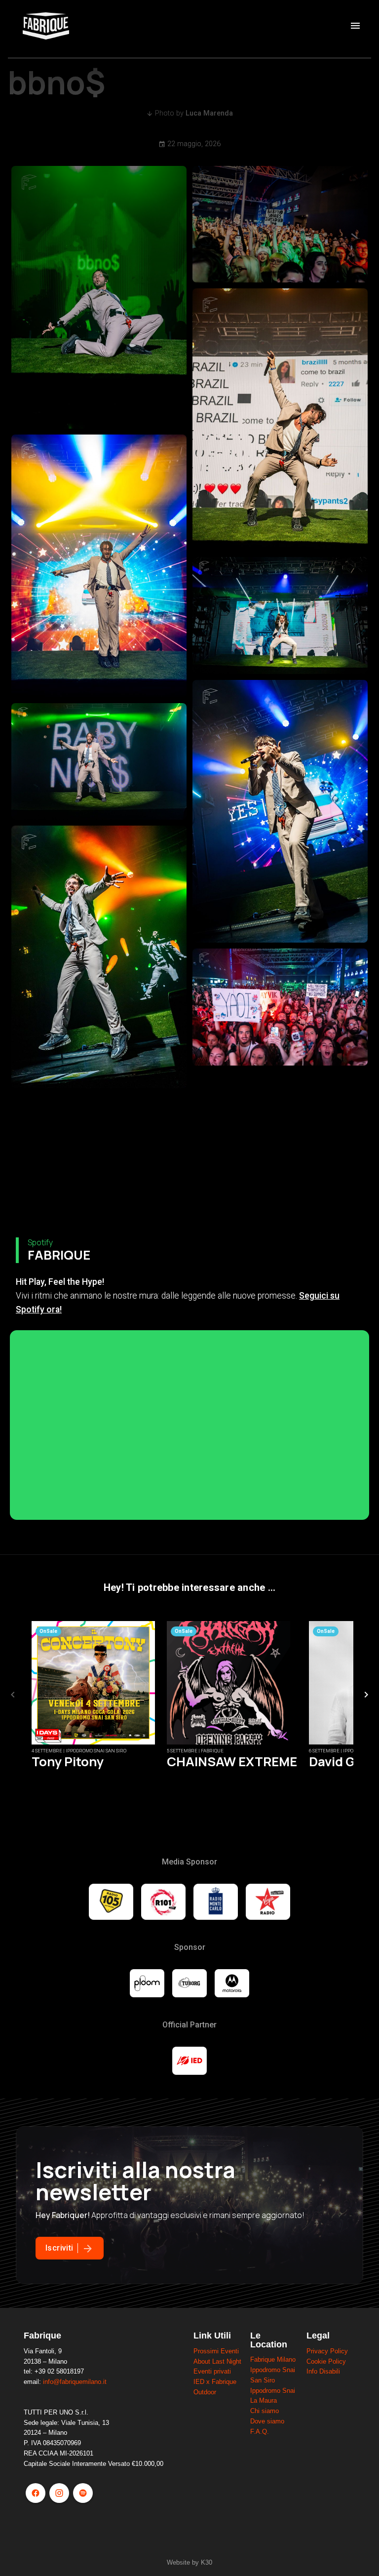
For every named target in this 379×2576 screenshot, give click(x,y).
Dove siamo (267, 2421)
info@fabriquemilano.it (75, 2382)
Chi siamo (265, 2411)
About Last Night (217, 2361)
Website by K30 (189, 2562)
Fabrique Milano (273, 2359)
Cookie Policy (326, 2361)
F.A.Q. (260, 2432)
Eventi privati (212, 2371)
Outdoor (205, 2392)
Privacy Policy (327, 2351)
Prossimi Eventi (216, 2351)
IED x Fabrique (215, 2382)
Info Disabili (323, 2371)
